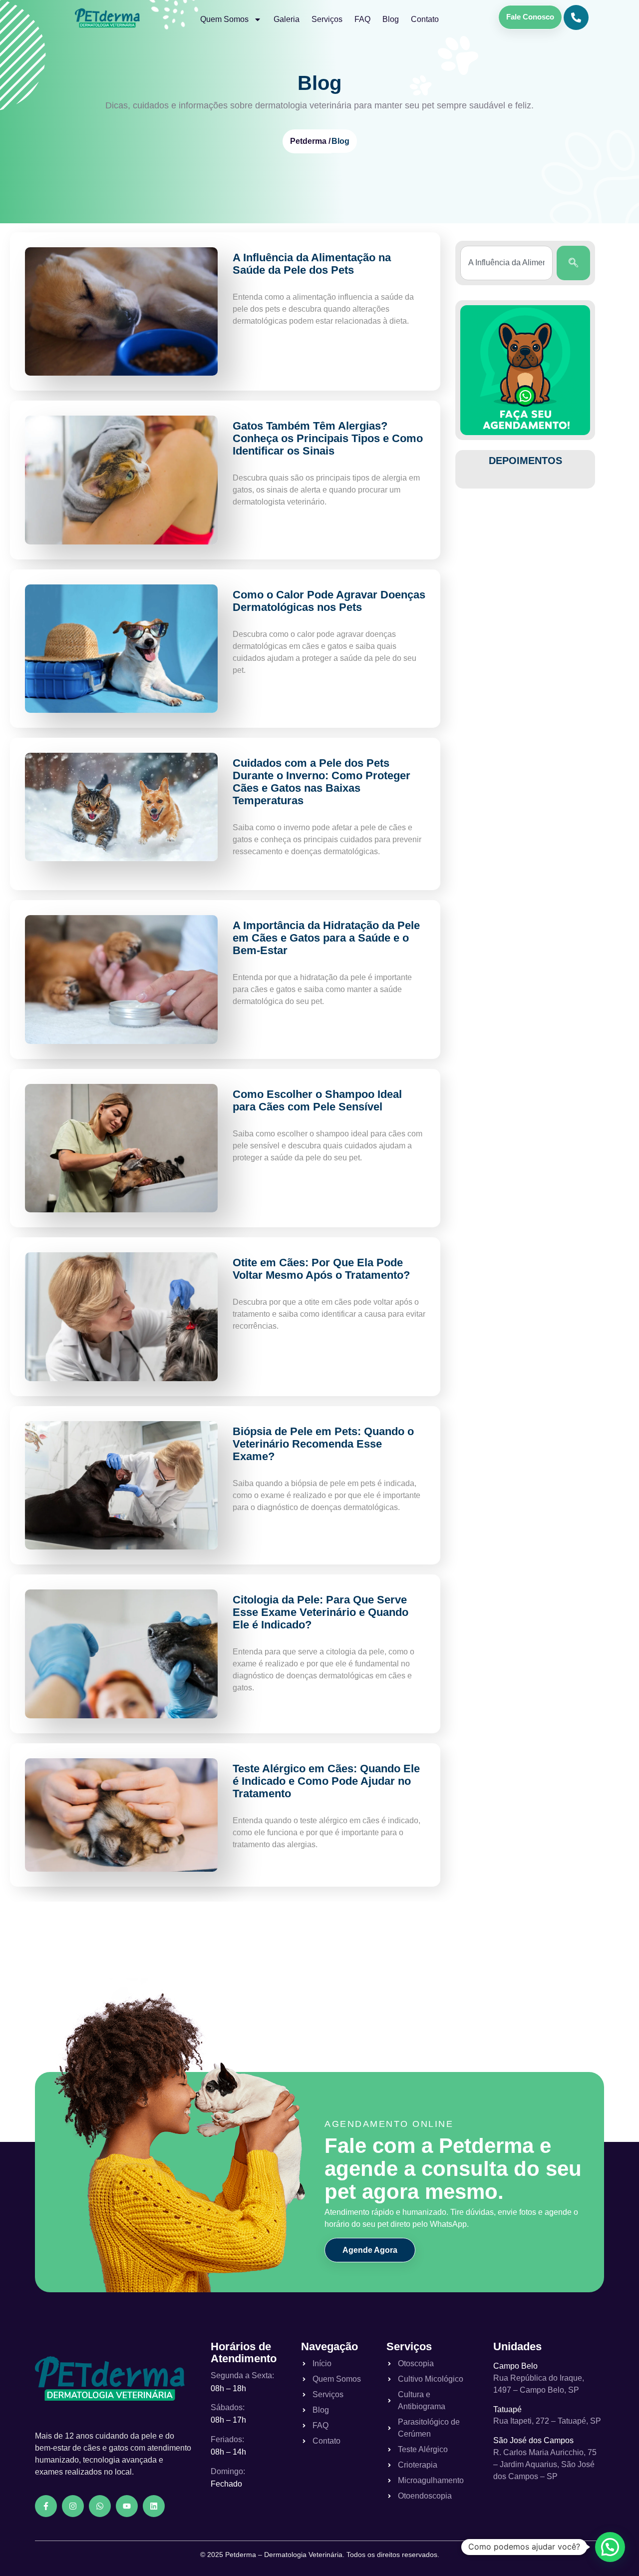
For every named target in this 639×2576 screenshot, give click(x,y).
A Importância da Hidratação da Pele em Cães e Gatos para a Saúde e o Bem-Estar (326, 938)
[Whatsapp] (100, 2506)
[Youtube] (127, 2506)
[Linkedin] (154, 2506)
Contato (425, 19)
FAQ (362, 19)
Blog (391, 19)
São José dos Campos (533, 2440)
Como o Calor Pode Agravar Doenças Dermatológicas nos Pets (329, 601)
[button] (610, 2547)
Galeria (287, 19)
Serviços (327, 19)
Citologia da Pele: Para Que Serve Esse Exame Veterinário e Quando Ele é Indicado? (320, 1612)
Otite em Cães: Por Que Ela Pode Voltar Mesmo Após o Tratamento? (321, 1269)
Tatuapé (507, 2409)
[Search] (573, 263)
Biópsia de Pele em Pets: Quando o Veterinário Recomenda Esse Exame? (323, 1444)
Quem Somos (224, 19)
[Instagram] (73, 2506)
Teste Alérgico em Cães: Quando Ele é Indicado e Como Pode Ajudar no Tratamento (326, 1781)
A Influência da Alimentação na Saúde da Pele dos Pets (312, 264)
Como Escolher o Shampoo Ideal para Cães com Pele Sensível (317, 1100)
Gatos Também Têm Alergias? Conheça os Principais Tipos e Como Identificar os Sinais (328, 438)
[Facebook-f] (46, 2506)
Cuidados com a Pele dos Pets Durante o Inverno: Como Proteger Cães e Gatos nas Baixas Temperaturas (321, 782)
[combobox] (506, 263)
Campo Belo (515, 2366)
